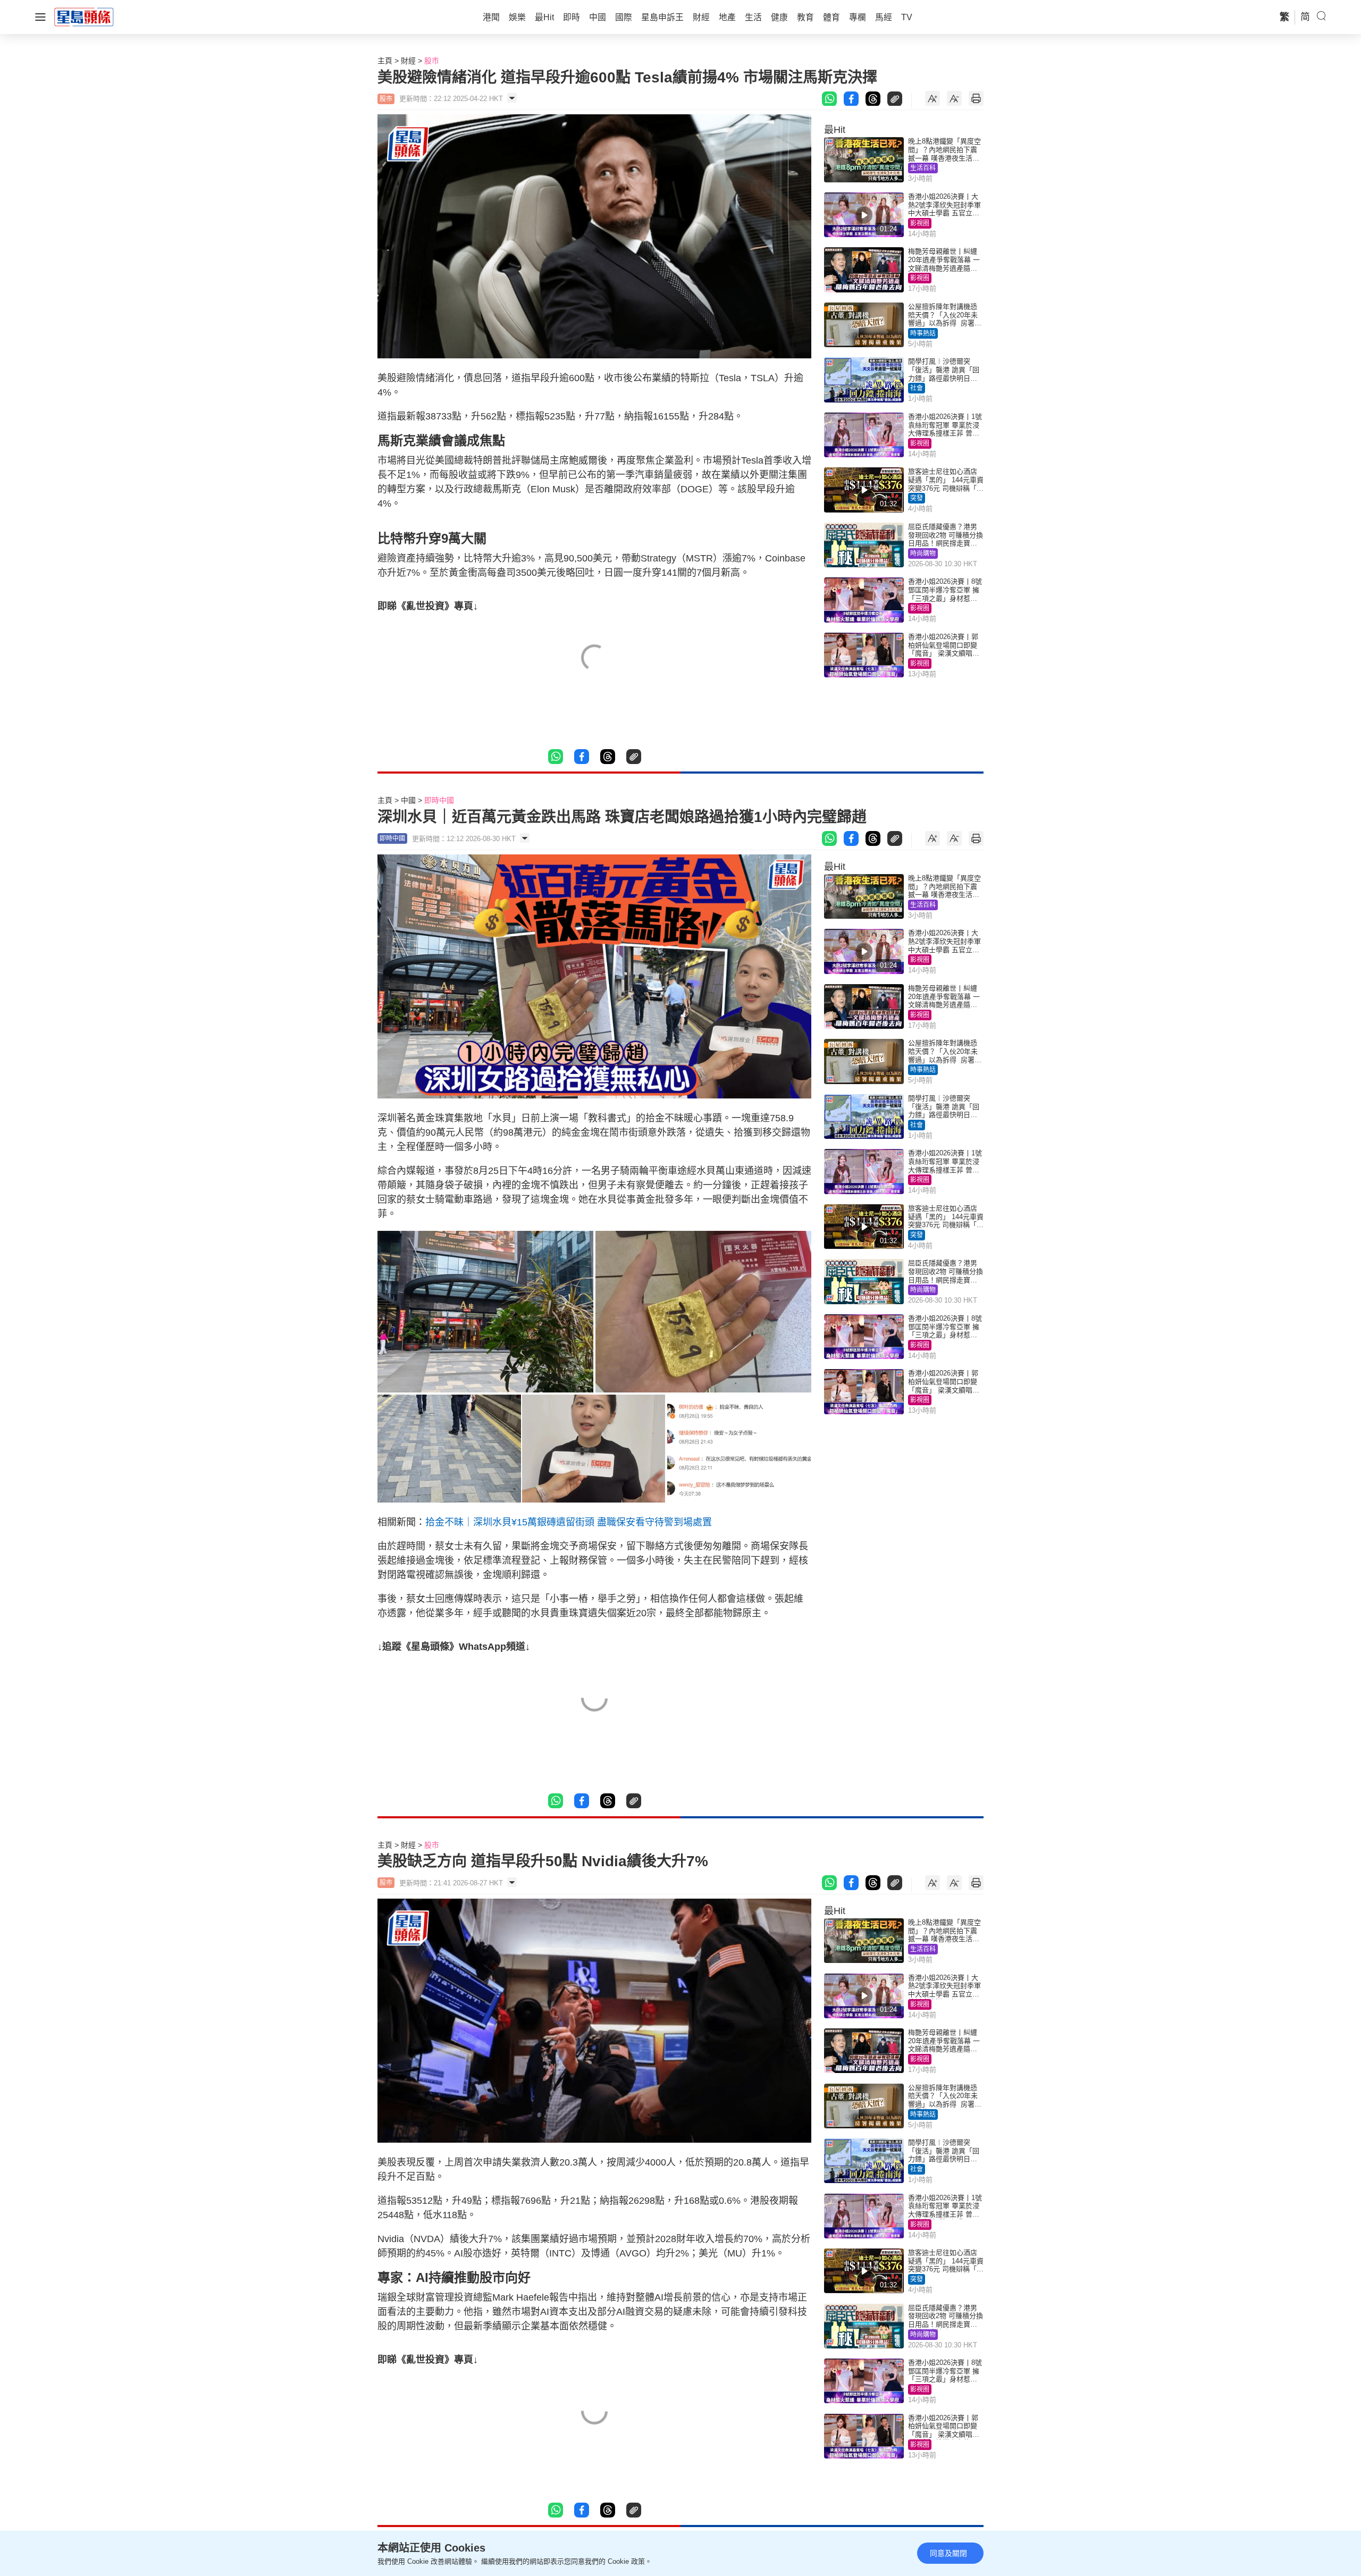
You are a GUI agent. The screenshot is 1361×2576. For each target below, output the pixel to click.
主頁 (385, 61)
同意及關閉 (948, 2553)
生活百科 (923, 168)
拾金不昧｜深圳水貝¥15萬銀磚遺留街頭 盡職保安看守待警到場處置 (569, 1522)
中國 (408, 800)
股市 (432, 61)
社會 (917, 388)
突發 (917, 498)
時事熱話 (923, 333)
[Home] (84, 16)
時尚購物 (923, 553)
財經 (408, 61)
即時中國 (439, 800)
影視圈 (920, 223)
